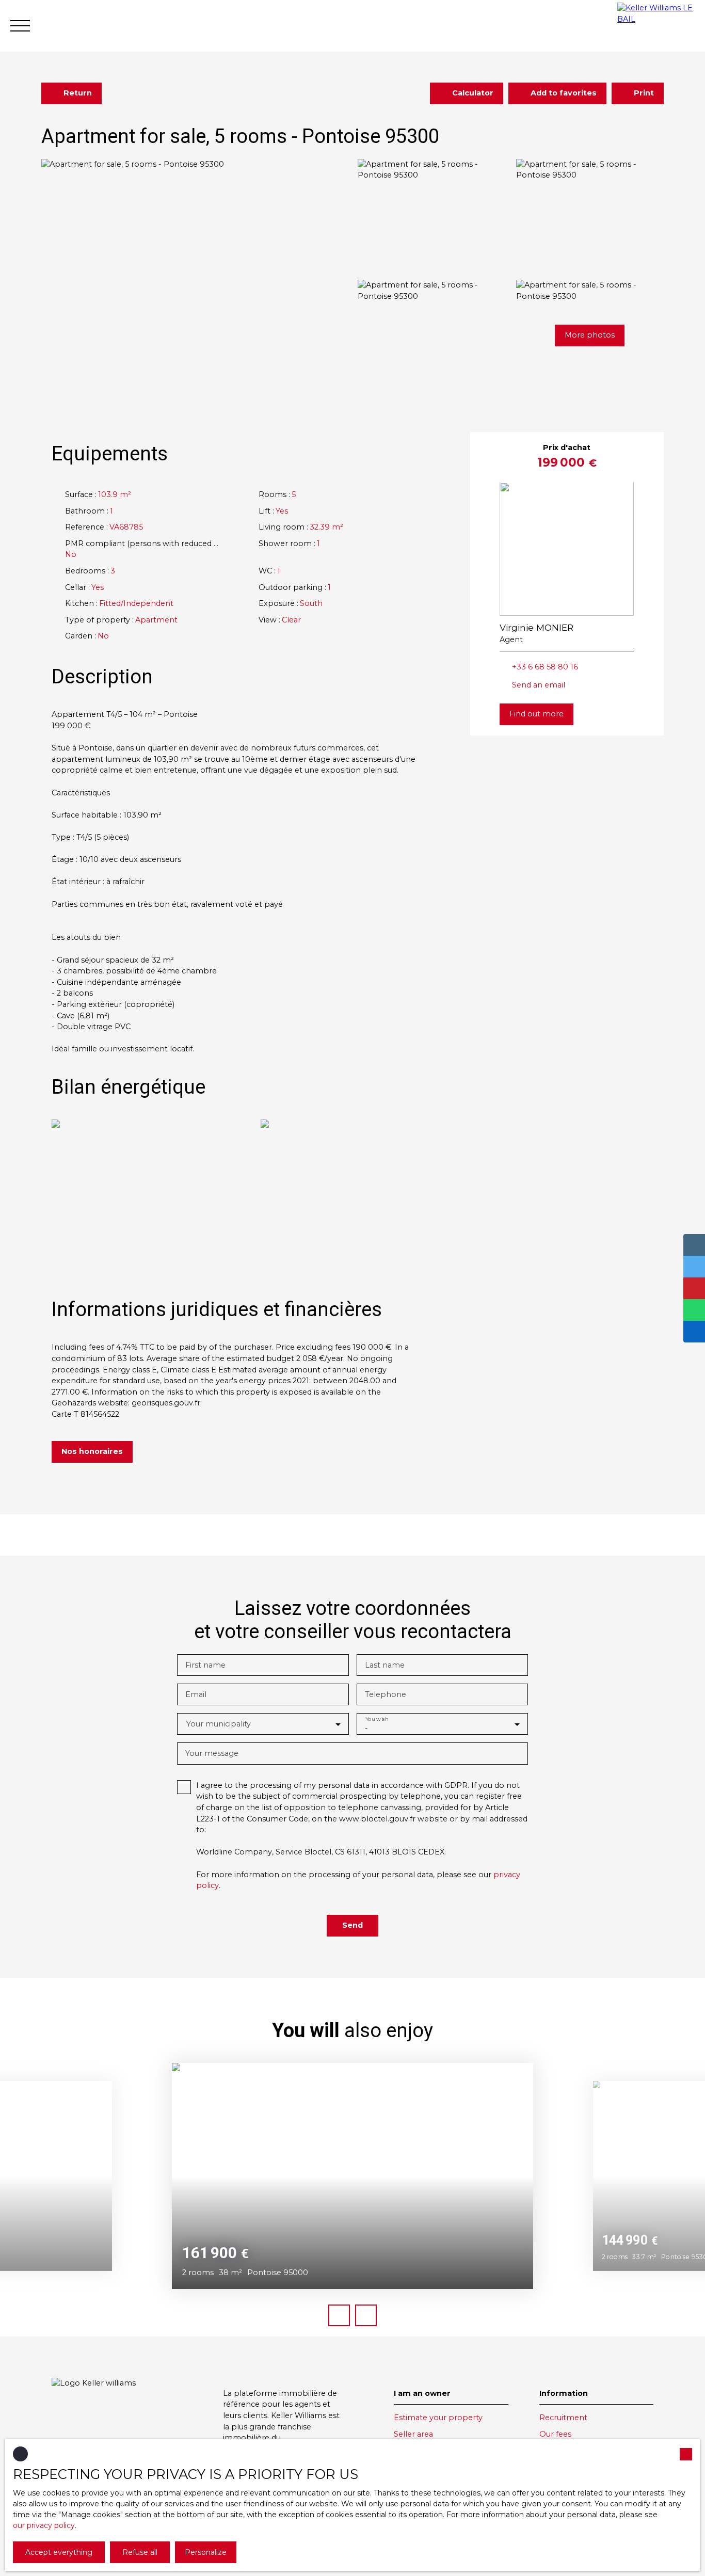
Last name (385, 1665)
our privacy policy (44, 2525)
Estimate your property (438, 2418)
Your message (212, 1753)
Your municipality (219, 1724)
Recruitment (563, 2418)
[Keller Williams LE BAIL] (656, 26)
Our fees (555, 2434)
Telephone (386, 1694)
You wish (376, 1719)
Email (196, 1694)
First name (205, 1665)
